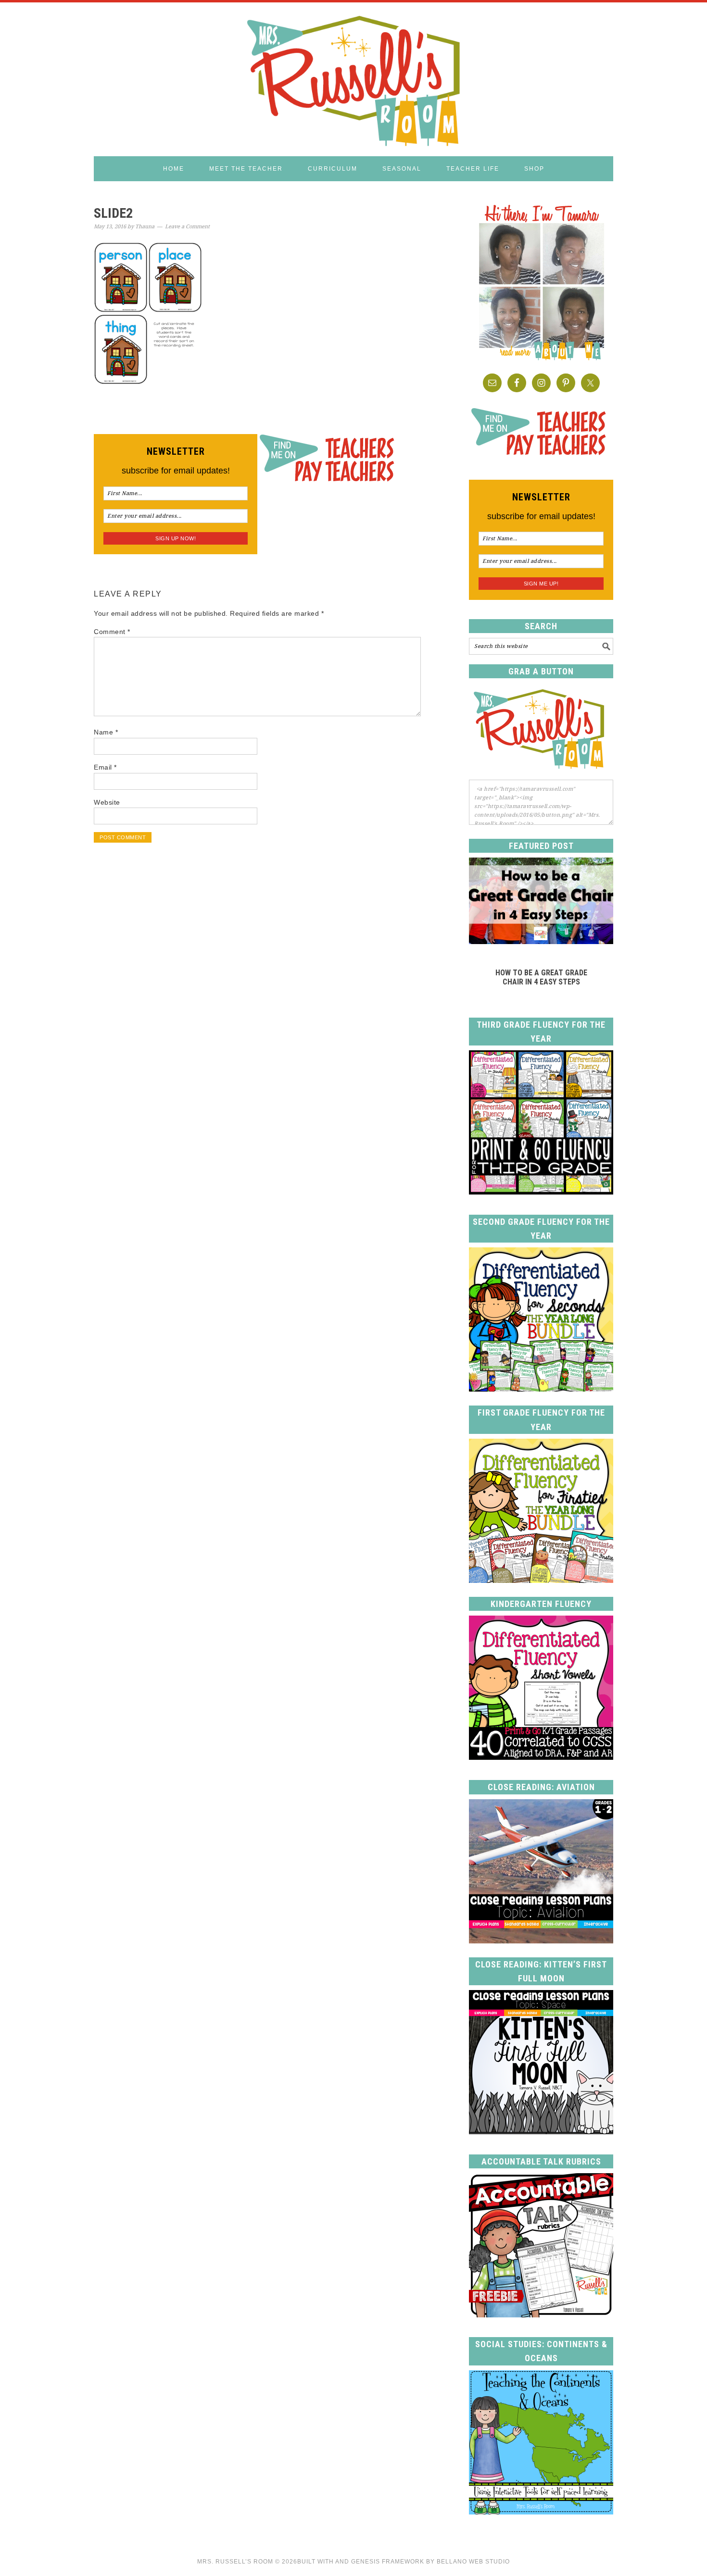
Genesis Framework (388, 2562)
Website (107, 802)
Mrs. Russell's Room (353, 79)
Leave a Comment (187, 227)
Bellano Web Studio (473, 2562)
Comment (112, 632)
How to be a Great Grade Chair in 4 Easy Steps (541, 977)
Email (105, 767)
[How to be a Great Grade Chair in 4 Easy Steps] (541, 941)
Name (106, 732)
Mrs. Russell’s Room (235, 2562)
